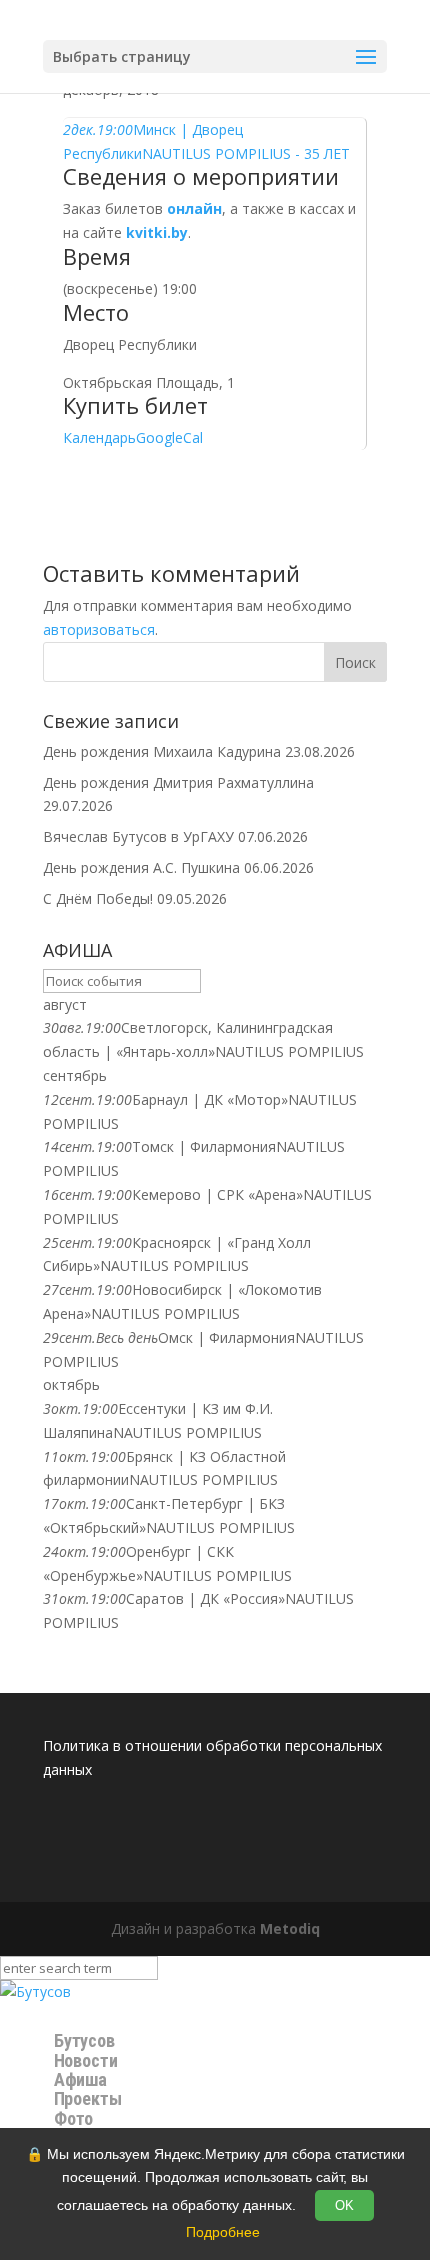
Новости (86, 2060)
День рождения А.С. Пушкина (141, 867)
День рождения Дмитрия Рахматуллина (178, 782)
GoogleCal (169, 437)
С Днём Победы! (98, 898)
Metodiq (290, 1928)
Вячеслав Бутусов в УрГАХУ (138, 836)
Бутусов (85, 2041)
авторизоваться (99, 629)
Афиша (80, 2079)
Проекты (88, 2099)
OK (344, 2205)
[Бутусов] (35, 1991)
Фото (73, 2118)
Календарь (99, 437)
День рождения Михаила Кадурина (162, 751)
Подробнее (223, 2232)
